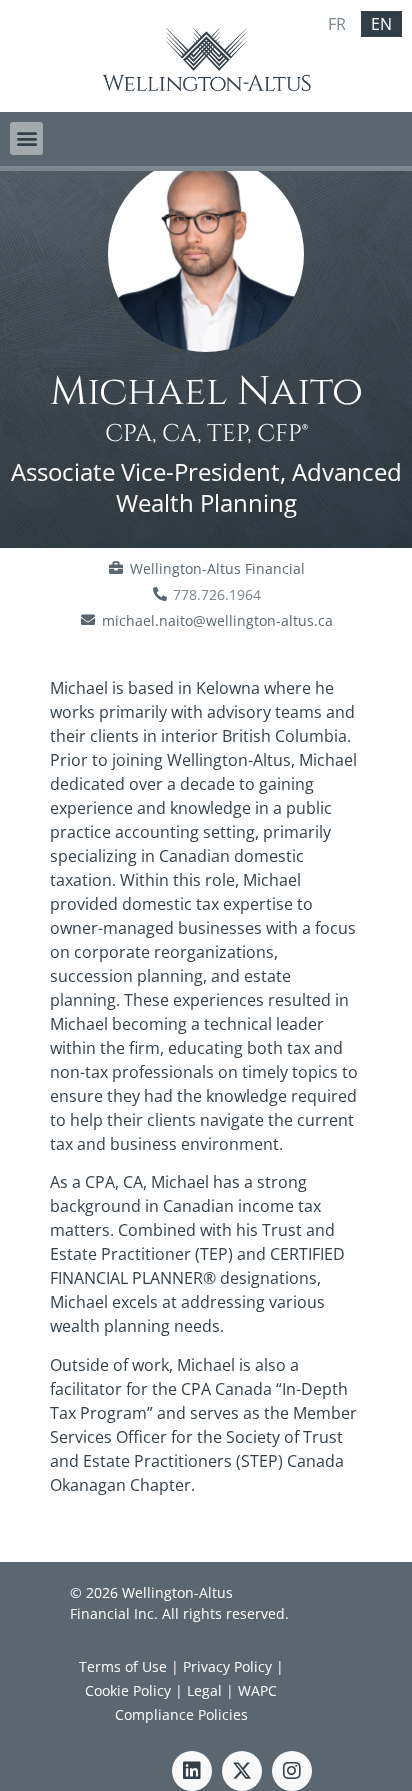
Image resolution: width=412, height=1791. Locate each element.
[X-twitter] (242, 1771)
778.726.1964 (217, 594)
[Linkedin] (192, 1771)
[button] (26, 138)
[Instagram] (292, 1771)
